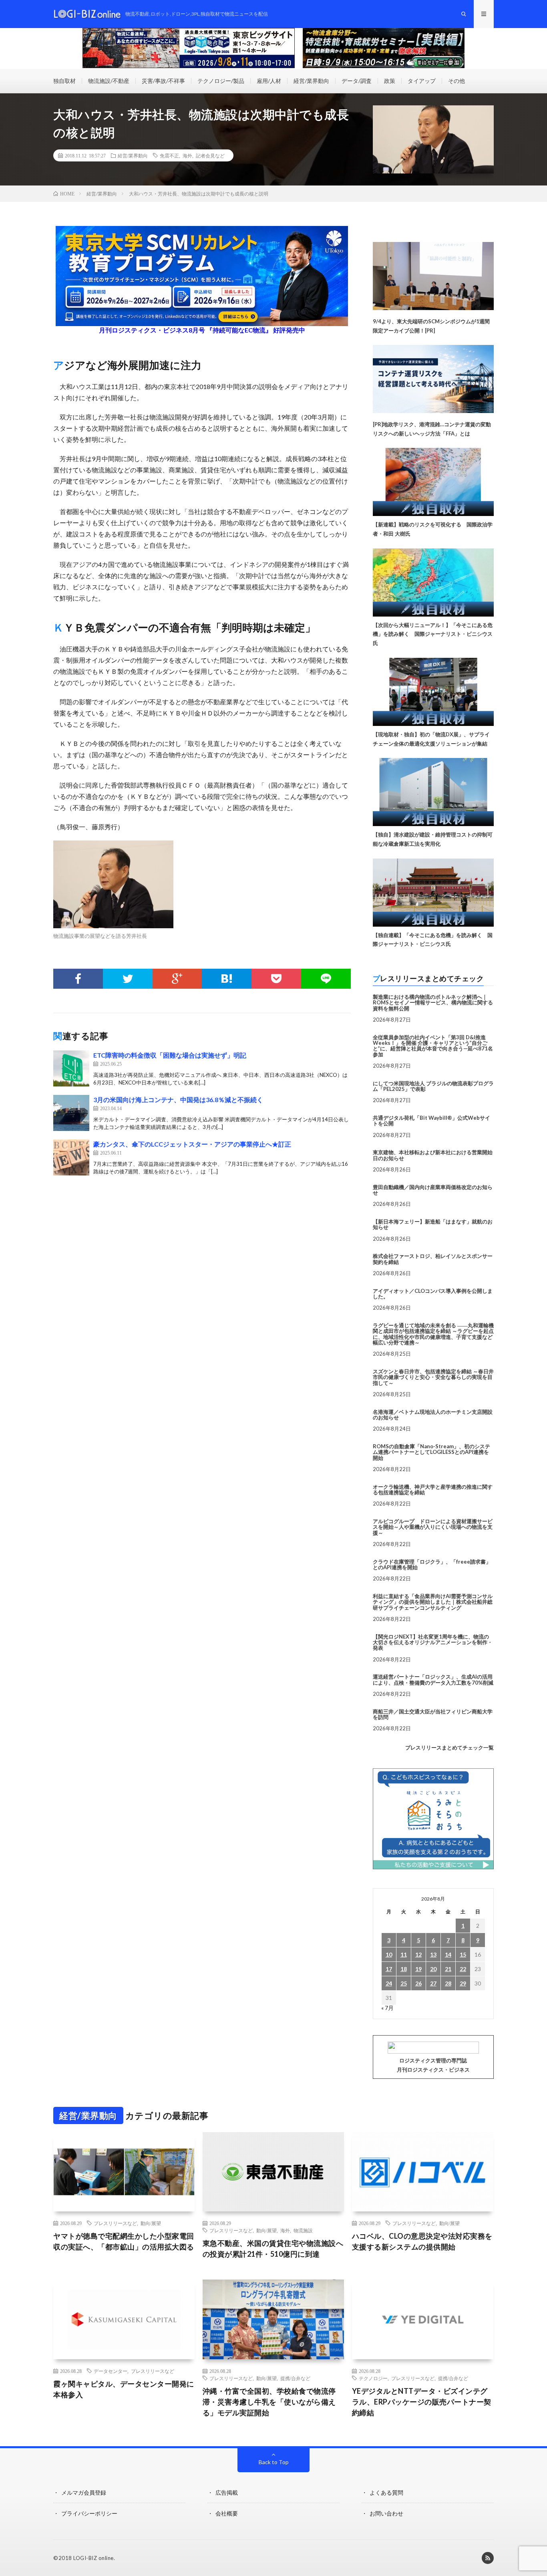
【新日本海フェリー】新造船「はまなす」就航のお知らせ (433, 1224)
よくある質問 (386, 2492)
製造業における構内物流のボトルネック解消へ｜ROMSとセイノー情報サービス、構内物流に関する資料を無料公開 (433, 1003)
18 (404, 1969)
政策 (390, 81)
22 (463, 1969)
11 (404, 1954)
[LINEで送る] (326, 979)
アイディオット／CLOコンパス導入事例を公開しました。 (433, 1294)
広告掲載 (227, 2492)
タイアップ (422, 81)
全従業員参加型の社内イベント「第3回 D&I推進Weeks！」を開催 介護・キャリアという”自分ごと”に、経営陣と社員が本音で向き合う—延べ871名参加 (433, 1046)
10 (389, 1954)
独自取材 (64, 81)
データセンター (111, 2371)
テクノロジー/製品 (221, 81)
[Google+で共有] (177, 979)
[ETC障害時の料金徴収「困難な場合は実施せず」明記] (71, 1068)
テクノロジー (373, 2378)
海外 (187, 155)
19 (418, 1969)
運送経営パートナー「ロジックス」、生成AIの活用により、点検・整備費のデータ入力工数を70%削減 (433, 1679)
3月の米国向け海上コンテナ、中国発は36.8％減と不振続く (178, 1100)
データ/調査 (357, 81)
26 (418, 1983)
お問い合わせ (386, 2513)
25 (404, 1983)
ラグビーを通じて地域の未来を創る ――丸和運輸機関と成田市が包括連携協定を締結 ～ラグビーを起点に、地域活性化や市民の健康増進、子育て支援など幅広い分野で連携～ (433, 1334)
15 (463, 1954)
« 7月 (387, 2008)
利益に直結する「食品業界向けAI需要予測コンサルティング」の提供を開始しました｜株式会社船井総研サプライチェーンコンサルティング (433, 1602)
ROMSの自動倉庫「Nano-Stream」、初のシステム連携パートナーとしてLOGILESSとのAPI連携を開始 (431, 1452)
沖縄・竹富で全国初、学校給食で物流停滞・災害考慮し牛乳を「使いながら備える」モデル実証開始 (269, 2402)
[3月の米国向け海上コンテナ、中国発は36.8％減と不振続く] (71, 1113)
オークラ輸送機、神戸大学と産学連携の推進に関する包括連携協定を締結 (433, 1490)
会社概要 (227, 2513)
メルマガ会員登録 (84, 2492)
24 (389, 1983)
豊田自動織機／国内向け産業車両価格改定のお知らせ (433, 1190)
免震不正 (169, 155)
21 (448, 1969)
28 (448, 1983)
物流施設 (303, 2230)
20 (433, 1969)
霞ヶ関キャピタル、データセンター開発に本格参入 (124, 2389)
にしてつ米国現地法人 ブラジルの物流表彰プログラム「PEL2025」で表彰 (433, 1086)
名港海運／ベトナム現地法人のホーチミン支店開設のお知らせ (433, 1415)
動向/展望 (151, 2223)
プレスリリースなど (115, 2223)
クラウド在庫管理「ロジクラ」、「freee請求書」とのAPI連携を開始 (432, 1564)
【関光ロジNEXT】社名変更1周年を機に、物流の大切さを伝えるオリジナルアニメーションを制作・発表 (433, 1642)
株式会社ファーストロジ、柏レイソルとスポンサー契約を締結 (433, 1259)
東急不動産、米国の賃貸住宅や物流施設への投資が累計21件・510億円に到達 (273, 2248)
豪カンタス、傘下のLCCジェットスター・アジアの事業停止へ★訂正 (192, 1144)
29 (463, 1983)
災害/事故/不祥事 (163, 81)
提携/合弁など (295, 2378)
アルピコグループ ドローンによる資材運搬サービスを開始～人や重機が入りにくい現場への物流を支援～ (433, 1527)
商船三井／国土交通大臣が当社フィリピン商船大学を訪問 (433, 1714)
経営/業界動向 (311, 81)
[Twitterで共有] (128, 979)
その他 (457, 81)
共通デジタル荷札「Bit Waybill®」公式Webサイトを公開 (431, 1121)
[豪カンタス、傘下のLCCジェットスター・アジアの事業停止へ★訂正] (71, 1157)
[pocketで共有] (276, 979)
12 (418, 1954)
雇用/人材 (269, 81)
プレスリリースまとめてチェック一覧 (449, 1748)
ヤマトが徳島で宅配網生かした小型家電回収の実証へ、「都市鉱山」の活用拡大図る (124, 2241)
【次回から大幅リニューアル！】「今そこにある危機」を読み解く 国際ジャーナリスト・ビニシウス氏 (433, 634)
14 (448, 1954)
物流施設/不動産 (109, 81)
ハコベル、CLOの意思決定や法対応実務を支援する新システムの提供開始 (422, 2241)
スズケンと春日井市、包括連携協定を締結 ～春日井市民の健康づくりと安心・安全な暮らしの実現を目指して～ (433, 1377)
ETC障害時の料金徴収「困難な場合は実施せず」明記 (170, 1055)
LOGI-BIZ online (94, 2558)
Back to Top (274, 2462)
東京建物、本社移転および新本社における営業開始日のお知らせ (433, 1155)
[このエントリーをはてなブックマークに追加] (227, 979)
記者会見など (210, 155)
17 (389, 1969)
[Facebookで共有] (78, 979)
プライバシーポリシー (89, 2513)
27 (433, 1983)
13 (433, 1954)
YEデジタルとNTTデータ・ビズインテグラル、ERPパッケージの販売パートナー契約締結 (422, 2402)
